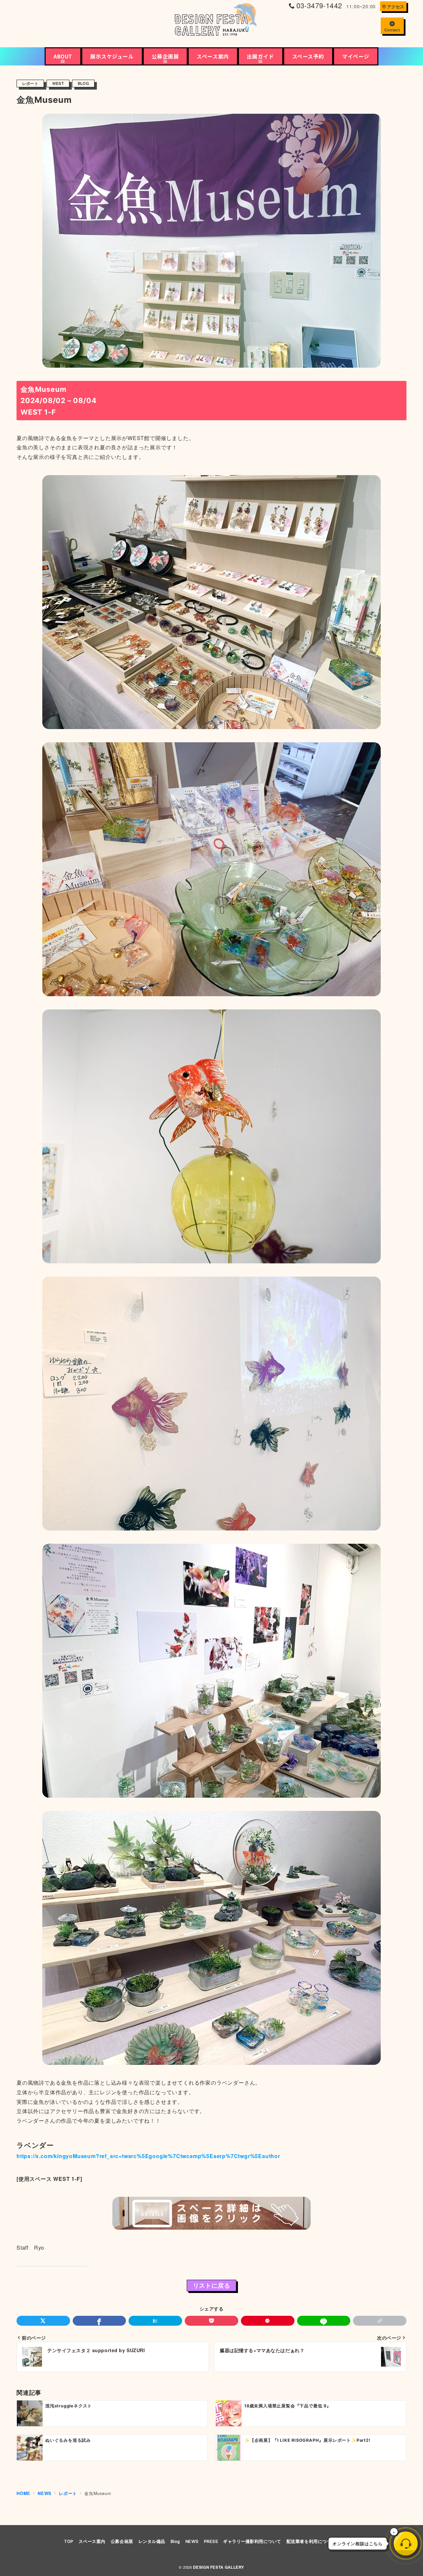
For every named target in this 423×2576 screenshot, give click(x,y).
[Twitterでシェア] (43, 2321)
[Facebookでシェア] (99, 2321)
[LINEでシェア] (324, 2321)
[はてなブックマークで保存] (155, 2321)
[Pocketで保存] (211, 2321)
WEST (58, 83)
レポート (30, 83)
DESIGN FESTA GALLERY (219, 2567)
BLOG (83, 83)
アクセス (396, 7)
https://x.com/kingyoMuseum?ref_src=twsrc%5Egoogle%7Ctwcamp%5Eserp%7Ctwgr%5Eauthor (148, 2156)
